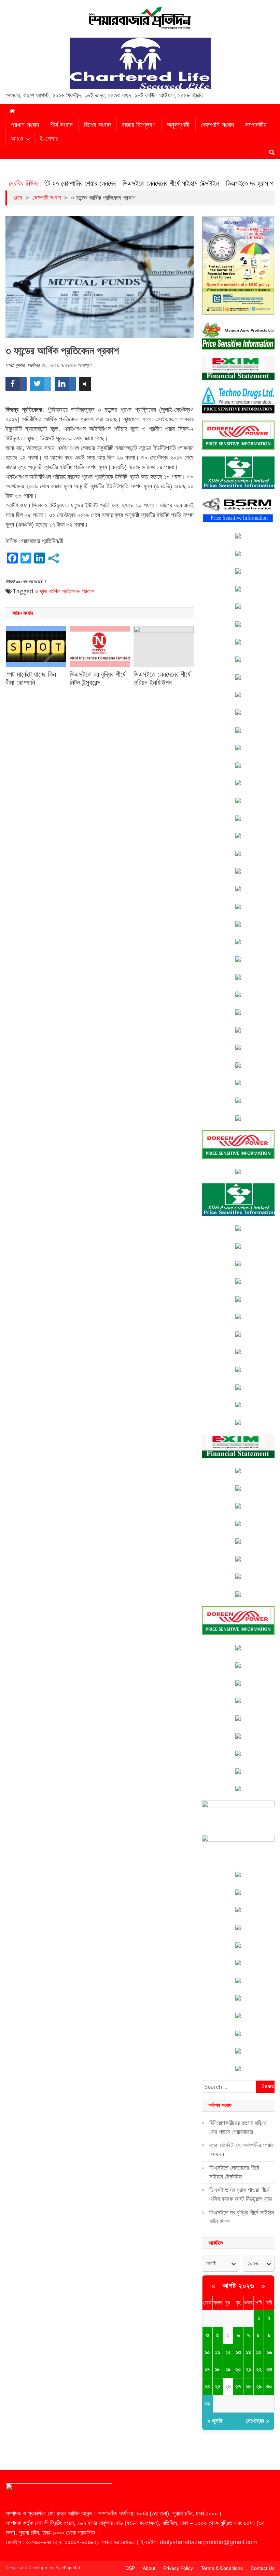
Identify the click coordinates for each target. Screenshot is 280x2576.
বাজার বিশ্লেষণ (139, 125)
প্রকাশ (88, 591)
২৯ (259, 2386)
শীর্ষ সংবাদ (61, 125)
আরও (17, 138)
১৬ (269, 2352)
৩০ (269, 2386)
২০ (238, 2369)
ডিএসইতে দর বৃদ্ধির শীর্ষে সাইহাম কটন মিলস (242, 2217)
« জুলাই (215, 2421)
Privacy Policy (178, 2568)
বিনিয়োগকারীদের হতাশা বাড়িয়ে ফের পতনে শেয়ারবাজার (238, 2127)
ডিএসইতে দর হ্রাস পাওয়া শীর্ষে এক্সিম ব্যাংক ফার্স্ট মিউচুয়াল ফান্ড (241, 2194)
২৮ (248, 2386)
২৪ (207, 2386)
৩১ (207, 2404)
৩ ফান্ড (41, 591)
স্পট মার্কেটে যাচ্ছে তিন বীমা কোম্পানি (31, 678)
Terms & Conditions (222, 2568)
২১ (248, 2369)
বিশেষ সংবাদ (97, 125)
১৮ (218, 2369)
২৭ (238, 2386)
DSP (130, 2568)
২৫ (218, 2386)
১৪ (248, 2352)
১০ (207, 2352)
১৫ (259, 2352)
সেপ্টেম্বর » (257, 2421)
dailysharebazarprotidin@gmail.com (209, 2542)
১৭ (207, 2369)
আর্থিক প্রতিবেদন (65, 591)
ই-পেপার (49, 138)
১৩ (238, 2352)
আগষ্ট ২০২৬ (238, 2286)
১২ (228, 2352)
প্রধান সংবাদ (25, 125)
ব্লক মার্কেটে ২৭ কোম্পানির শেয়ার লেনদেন (241, 2150)
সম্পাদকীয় (256, 125)
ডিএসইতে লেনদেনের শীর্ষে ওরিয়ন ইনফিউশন (162, 678)
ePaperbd (71, 2568)
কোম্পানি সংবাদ (217, 125)
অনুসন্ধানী (178, 125)
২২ (259, 2369)
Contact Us (263, 2568)
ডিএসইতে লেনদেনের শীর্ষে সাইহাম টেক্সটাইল (143, 183)
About (149, 2568)
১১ (218, 2352)
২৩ (269, 2369)
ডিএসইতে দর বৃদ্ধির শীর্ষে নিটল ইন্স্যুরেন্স (98, 678)
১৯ (228, 2369)
